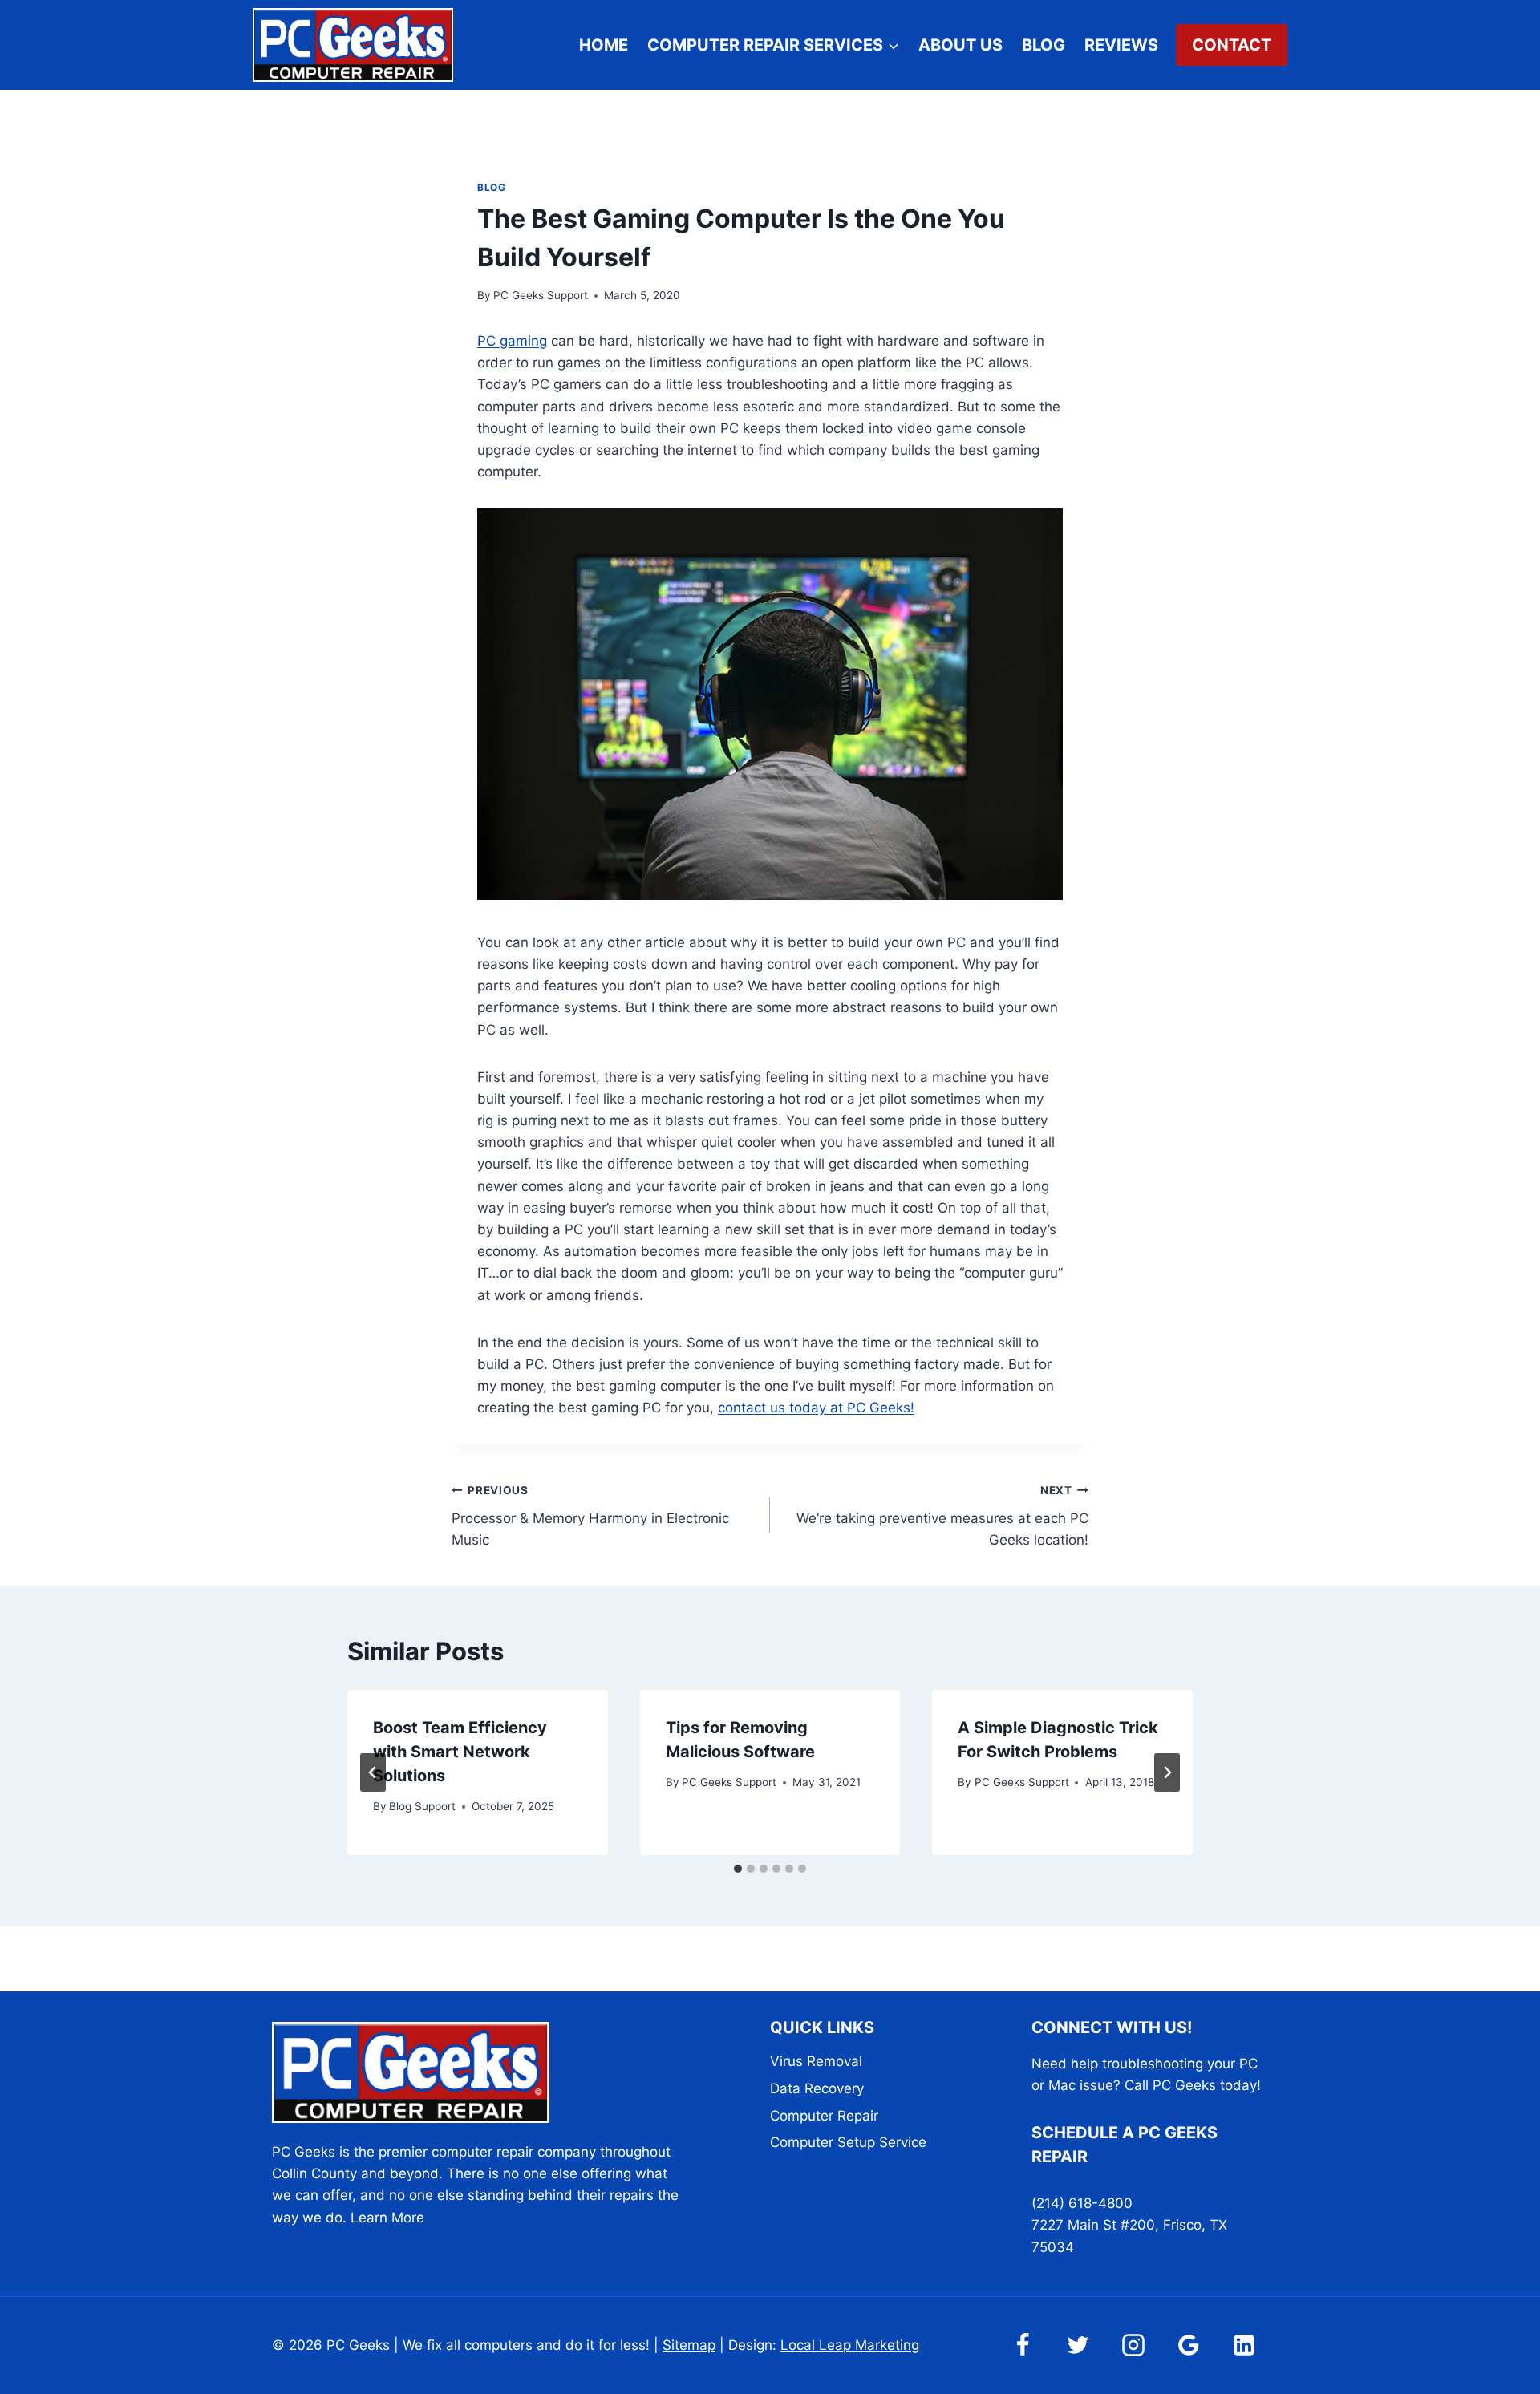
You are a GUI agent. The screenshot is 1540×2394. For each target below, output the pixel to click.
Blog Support (422, 1806)
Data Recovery (817, 2088)
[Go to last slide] (373, 1772)
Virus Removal (816, 2061)
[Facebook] (1023, 2345)
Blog (1044, 45)
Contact (1232, 45)
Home (604, 45)
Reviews (1121, 45)
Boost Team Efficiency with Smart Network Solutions (460, 1752)
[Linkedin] (1244, 2345)
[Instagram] (1133, 2345)
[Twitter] (1078, 2345)
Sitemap (689, 2345)
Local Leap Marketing (850, 2345)
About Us (960, 45)
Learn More (387, 2218)
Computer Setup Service (848, 2142)
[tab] (738, 1869)
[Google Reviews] (1189, 2345)
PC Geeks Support (541, 295)
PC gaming (512, 341)
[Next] (1167, 1772)
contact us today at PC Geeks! (816, 1408)
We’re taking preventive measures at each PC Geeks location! (942, 1516)
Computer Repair (824, 2116)
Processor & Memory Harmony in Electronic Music (590, 1516)
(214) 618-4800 (1082, 2203)
